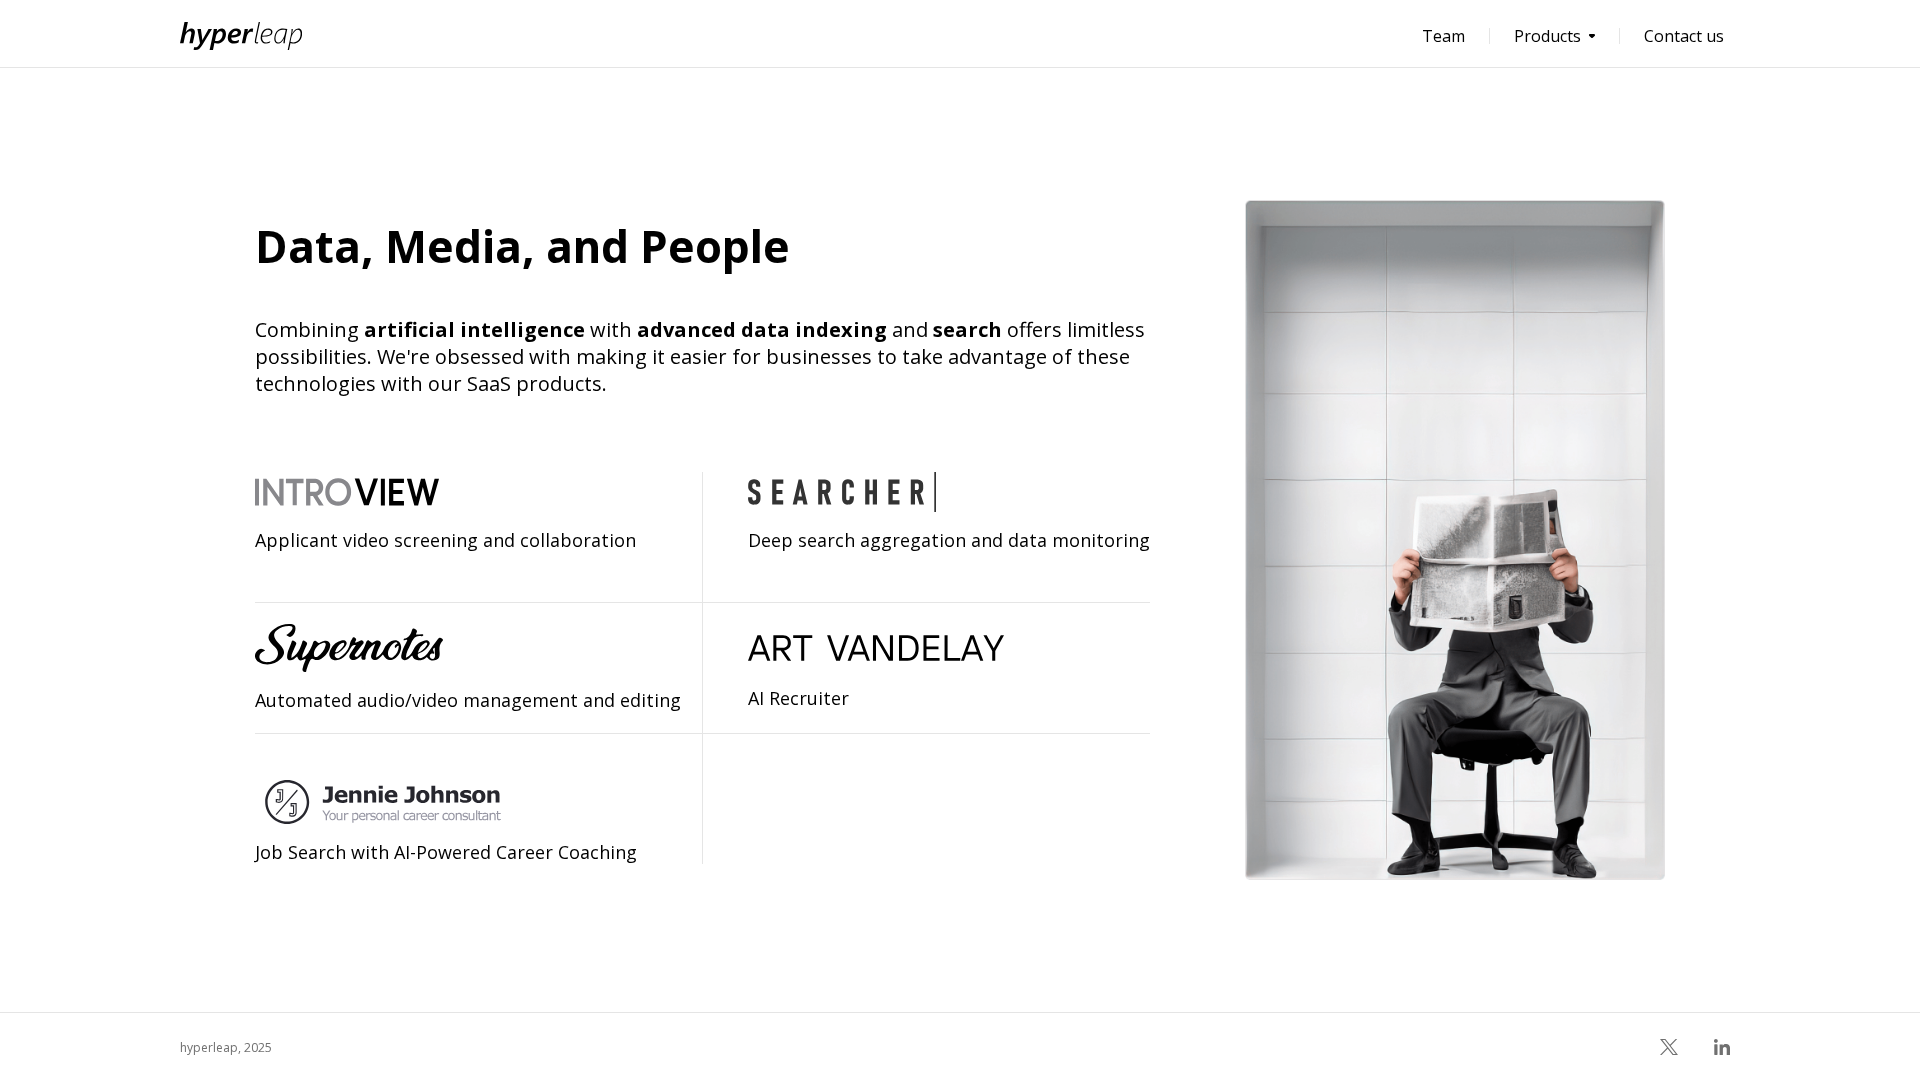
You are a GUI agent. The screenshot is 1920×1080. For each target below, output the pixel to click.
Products (1547, 36)
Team (1443, 36)
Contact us (1684, 36)
